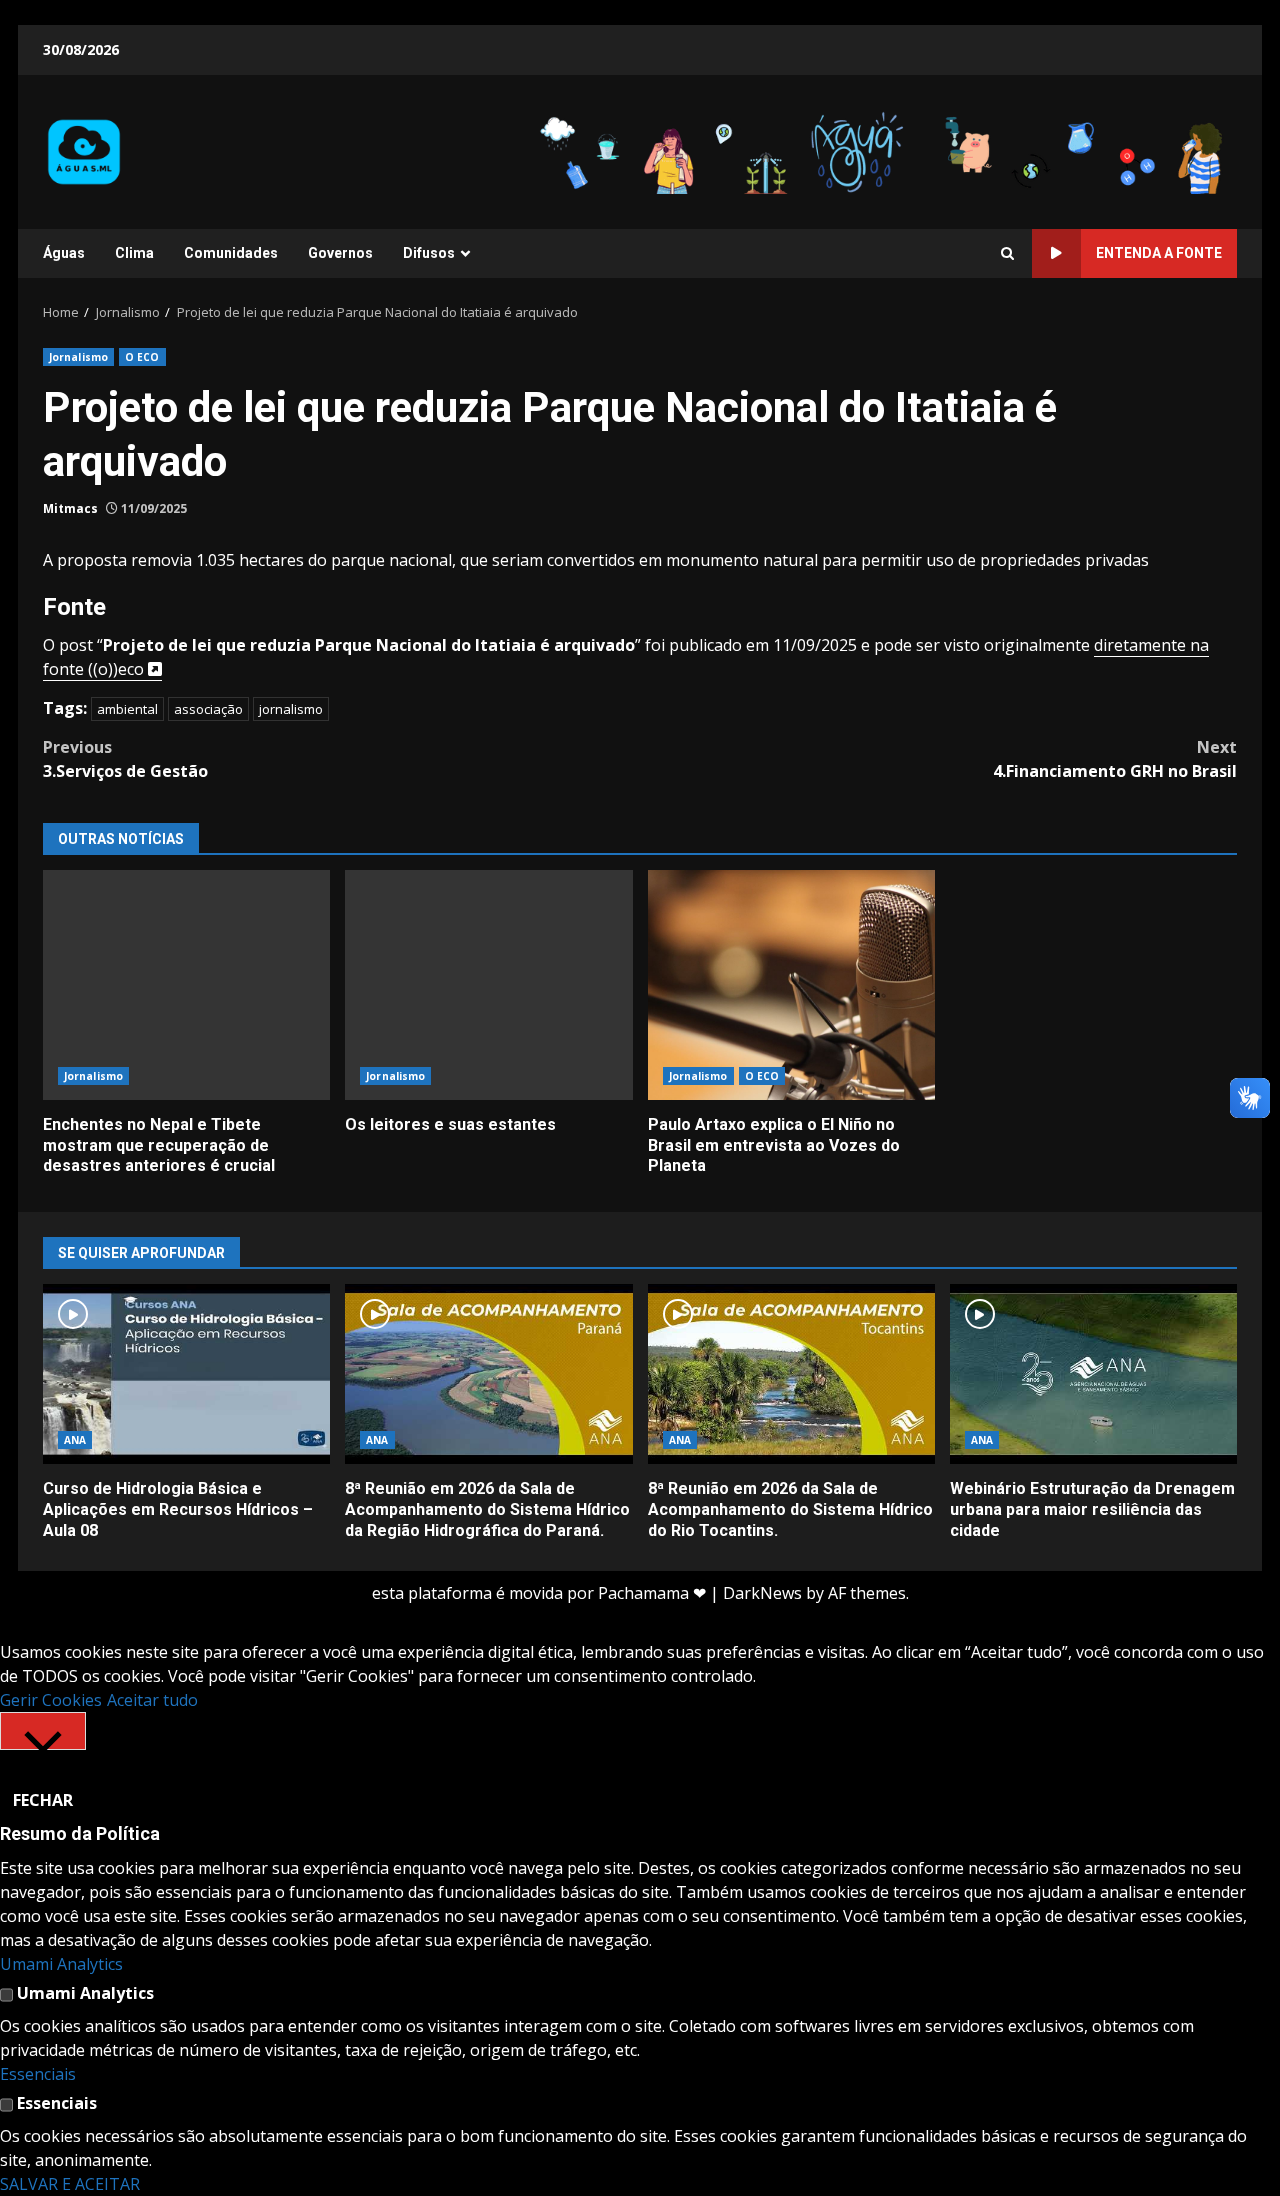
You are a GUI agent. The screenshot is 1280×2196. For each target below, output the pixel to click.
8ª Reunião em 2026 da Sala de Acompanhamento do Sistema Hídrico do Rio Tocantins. (791, 1374)
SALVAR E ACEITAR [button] (70, 2184)
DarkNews (762, 1593)
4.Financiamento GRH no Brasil (1115, 759)
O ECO (142, 357)
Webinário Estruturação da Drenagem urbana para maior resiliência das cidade (1093, 1374)
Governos (340, 253)
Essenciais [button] (38, 2074)
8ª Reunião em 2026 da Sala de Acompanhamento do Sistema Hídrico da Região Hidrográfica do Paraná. (488, 1374)
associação (208, 709)
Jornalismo (78, 357)
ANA (75, 1440)
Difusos (429, 253)
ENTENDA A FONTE (1159, 253)
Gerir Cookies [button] (51, 1700)
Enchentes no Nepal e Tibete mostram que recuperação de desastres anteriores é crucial (186, 985)
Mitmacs (70, 508)
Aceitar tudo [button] (152, 1700)
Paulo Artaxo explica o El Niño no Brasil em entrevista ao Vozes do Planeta (791, 985)
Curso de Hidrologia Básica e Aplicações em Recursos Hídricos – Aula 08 (186, 1374)
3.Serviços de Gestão (125, 759)
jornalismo (291, 709)
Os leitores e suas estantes (488, 985)
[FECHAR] (43, 1731)
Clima (134, 253)
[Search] (1007, 254)
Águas (64, 253)
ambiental (127, 709)
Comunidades (231, 253)
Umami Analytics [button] (61, 1964)
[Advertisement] (884, 150)
